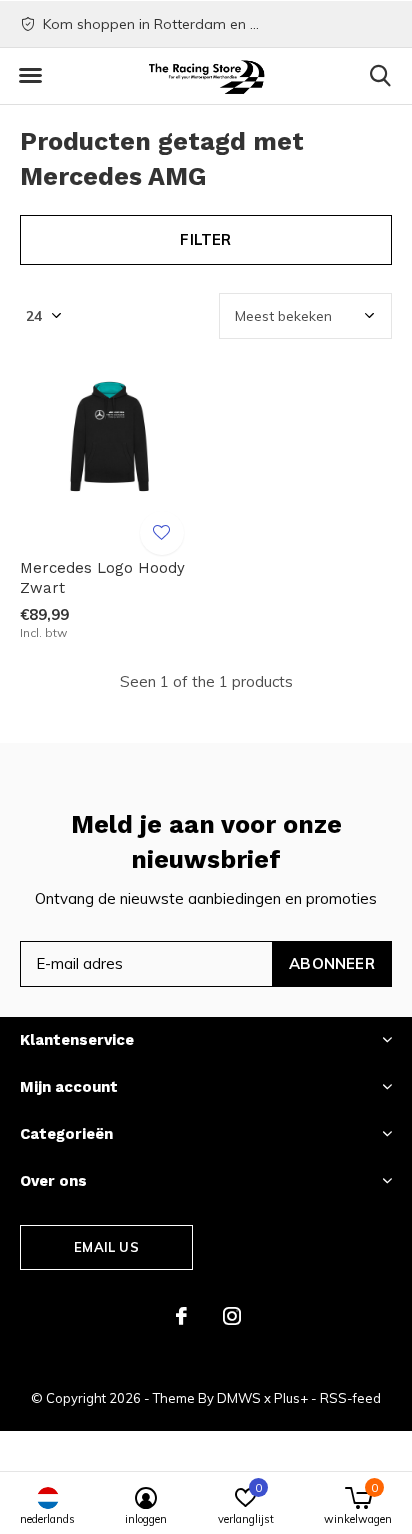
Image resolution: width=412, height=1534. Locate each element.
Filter (205, 239)
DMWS (239, 1398)
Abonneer (332, 963)
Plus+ (291, 1398)
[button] (30, 76)
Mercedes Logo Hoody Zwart (102, 578)
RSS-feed (350, 1398)
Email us (106, 1247)
